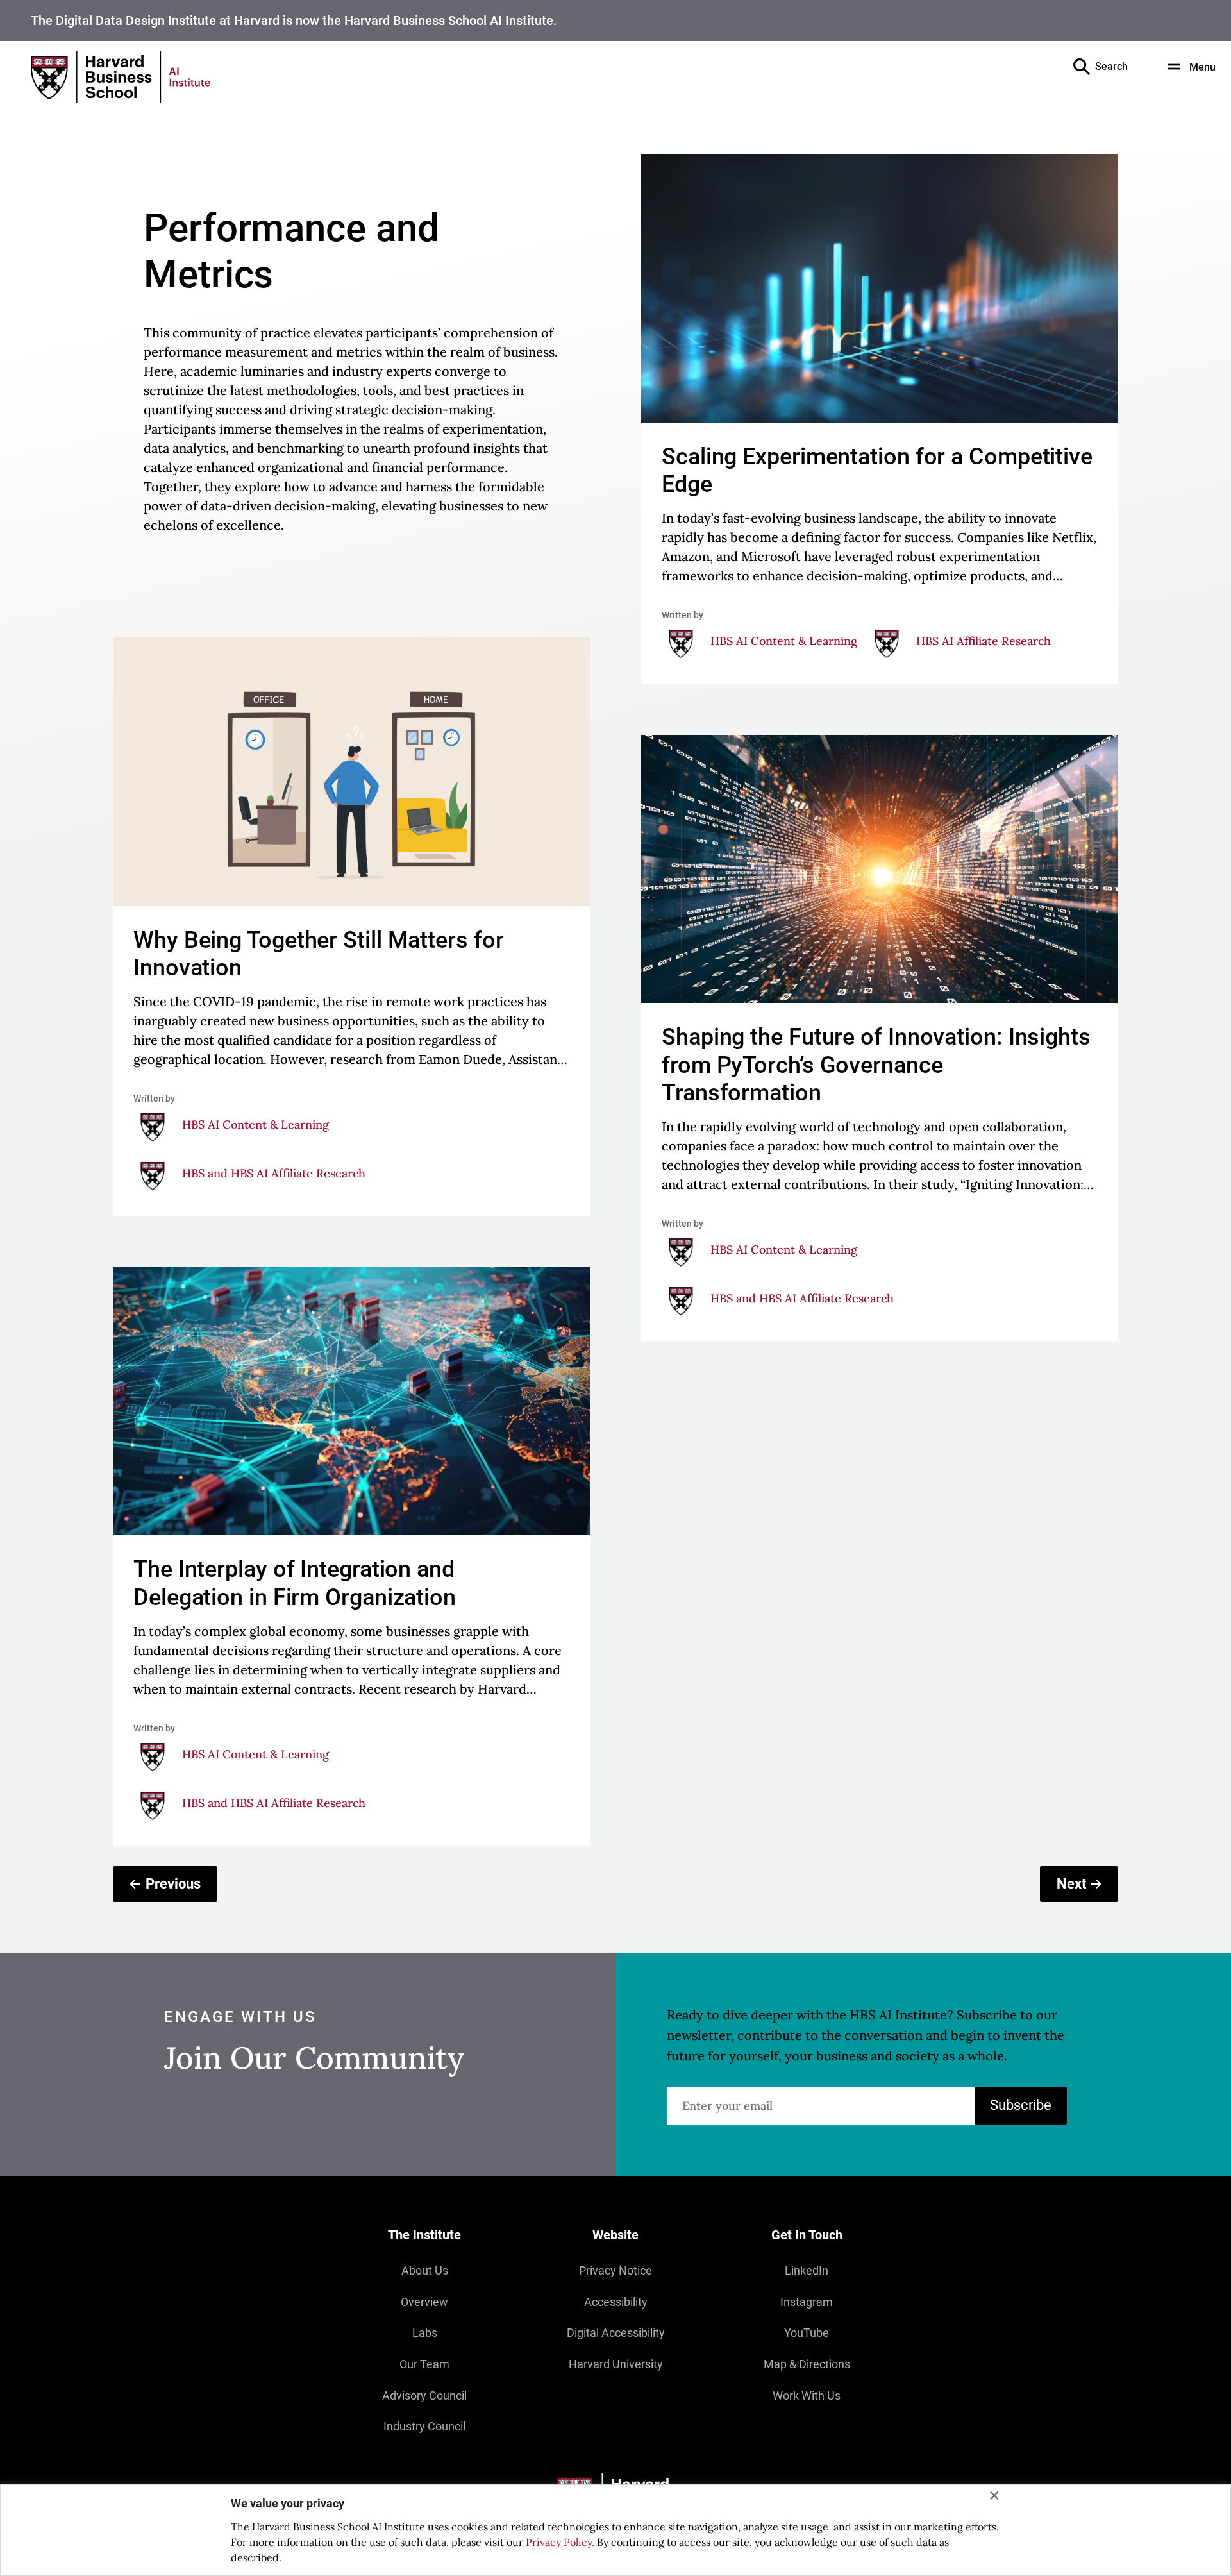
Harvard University (616, 2364)
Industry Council (424, 2426)
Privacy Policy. (560, 2542)
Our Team (424, 2364)
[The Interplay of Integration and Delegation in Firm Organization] (351, 1556)
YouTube (807, 2333)
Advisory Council (424, 2395)
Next (1071, 1884)
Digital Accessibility (616, 2333)
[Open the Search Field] (1082, 67)
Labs (425, 2333)
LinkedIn (807, 2270)
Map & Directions (807, 2364)
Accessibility (616, 2302)
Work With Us (807, 2395)
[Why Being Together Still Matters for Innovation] (351, 927)
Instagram (807, 2302)
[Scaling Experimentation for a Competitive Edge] (880, 419)
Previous (173, 1884)
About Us (425, 2270)
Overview (424, 2302)
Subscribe (1021, 2105)
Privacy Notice (615, 2270)
